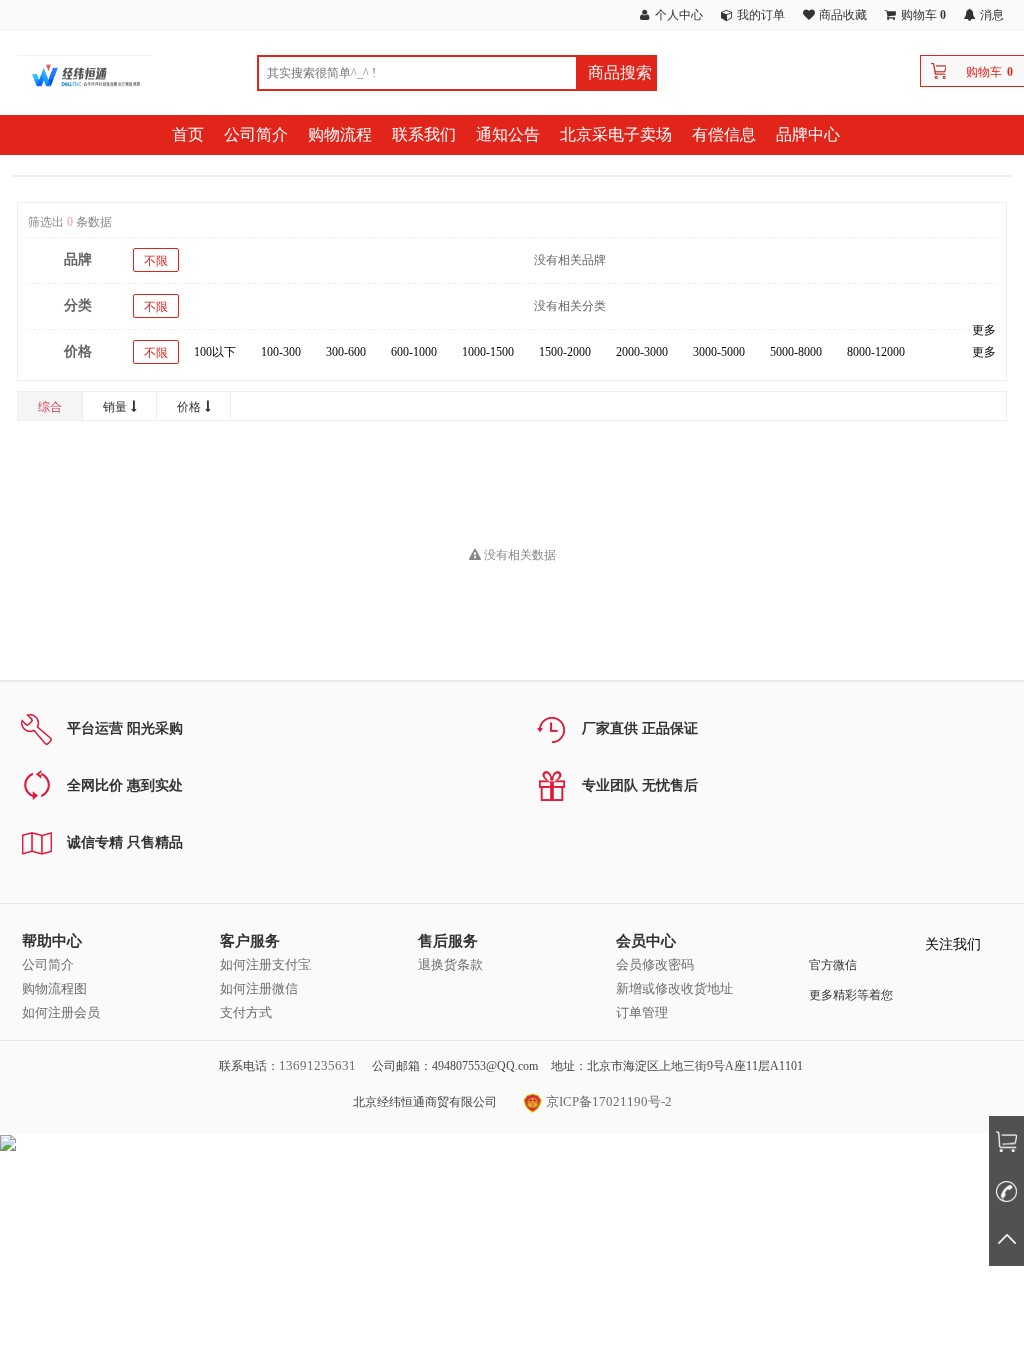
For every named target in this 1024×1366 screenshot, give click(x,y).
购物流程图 (54, 988)
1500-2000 (565, 352)
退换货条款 (450, 964)
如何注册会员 (61, 1012)
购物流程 (340, 134)
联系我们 (424, 134)
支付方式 (246, 1012)
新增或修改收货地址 (674, 988)
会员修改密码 (655, 964)
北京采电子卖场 (616, 134)
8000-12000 (876, 352)
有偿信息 (724, 134)
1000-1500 (488, 352)
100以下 (215, 352)
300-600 (346, 352)
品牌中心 (808, 134)
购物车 (984, 72)
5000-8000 (796, 352)
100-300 (281, 352)
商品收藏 (843, 15)
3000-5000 (719, 352)
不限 (156, 261)
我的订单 (761, 15)
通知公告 (508, 134)
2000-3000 (642, 352)
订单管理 (642, 1012)
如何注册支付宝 (265, 964)
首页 (188, 134)
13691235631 (317, 1065)
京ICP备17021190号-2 (607, 1101)
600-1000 (414, 352)
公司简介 (256, 134)
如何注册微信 (259, 988)
